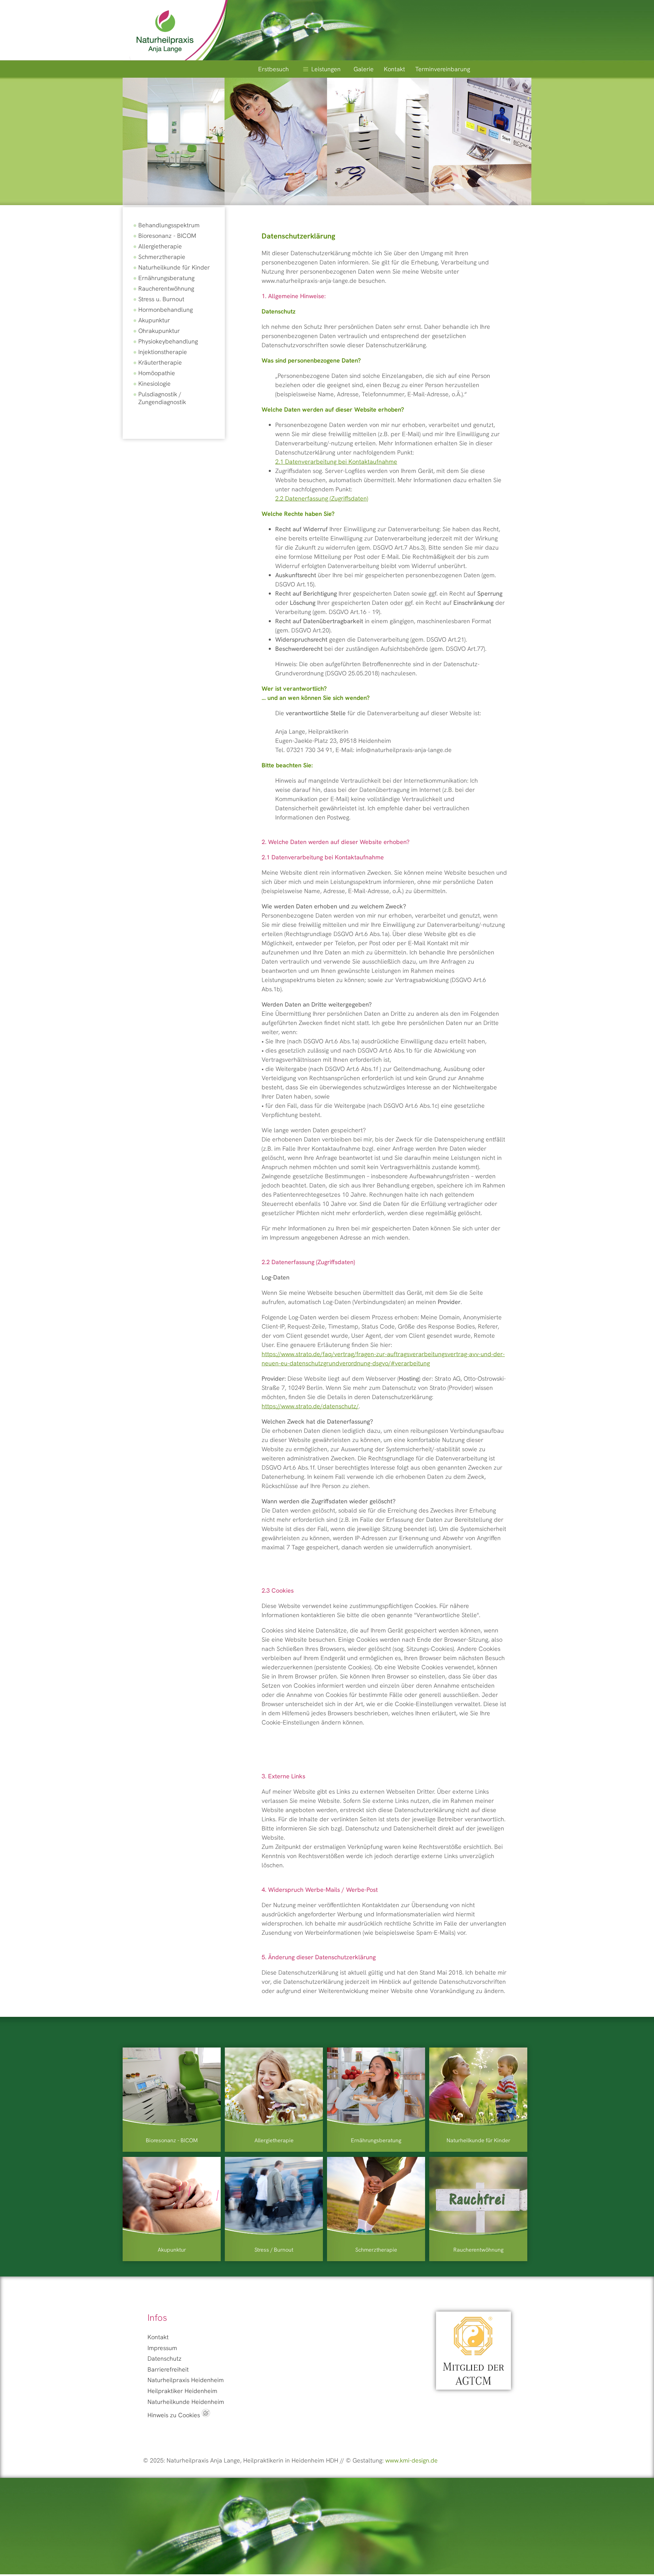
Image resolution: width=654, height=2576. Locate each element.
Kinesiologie (154, 384)
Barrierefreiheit (168, 2369)
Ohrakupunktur (159, 331)
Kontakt (394, 69)
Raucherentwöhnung (166, 288)
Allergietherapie (160, 246)
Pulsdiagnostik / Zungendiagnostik (162, 398)
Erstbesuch (274, 69)
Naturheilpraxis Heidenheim (186, 2380)
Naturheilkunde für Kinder (174, 267)
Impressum (162, 2348)
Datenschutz (165, 2358)
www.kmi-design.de (411, 2460)
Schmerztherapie (162, 257)
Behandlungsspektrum (169, 225)
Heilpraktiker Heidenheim (182, 2391)
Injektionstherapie (163, 352)
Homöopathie (157, 373)
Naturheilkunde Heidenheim (186, 2402)
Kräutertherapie (160, 362)
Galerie (364, 69)
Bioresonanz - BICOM (167, 236)
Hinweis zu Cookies (175, 2415)
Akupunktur (154, 320)
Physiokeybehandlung (168, 341)
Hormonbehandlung (166, 310)
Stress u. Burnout (161, 299)
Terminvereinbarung (443, 69)
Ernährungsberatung (166, 278)
